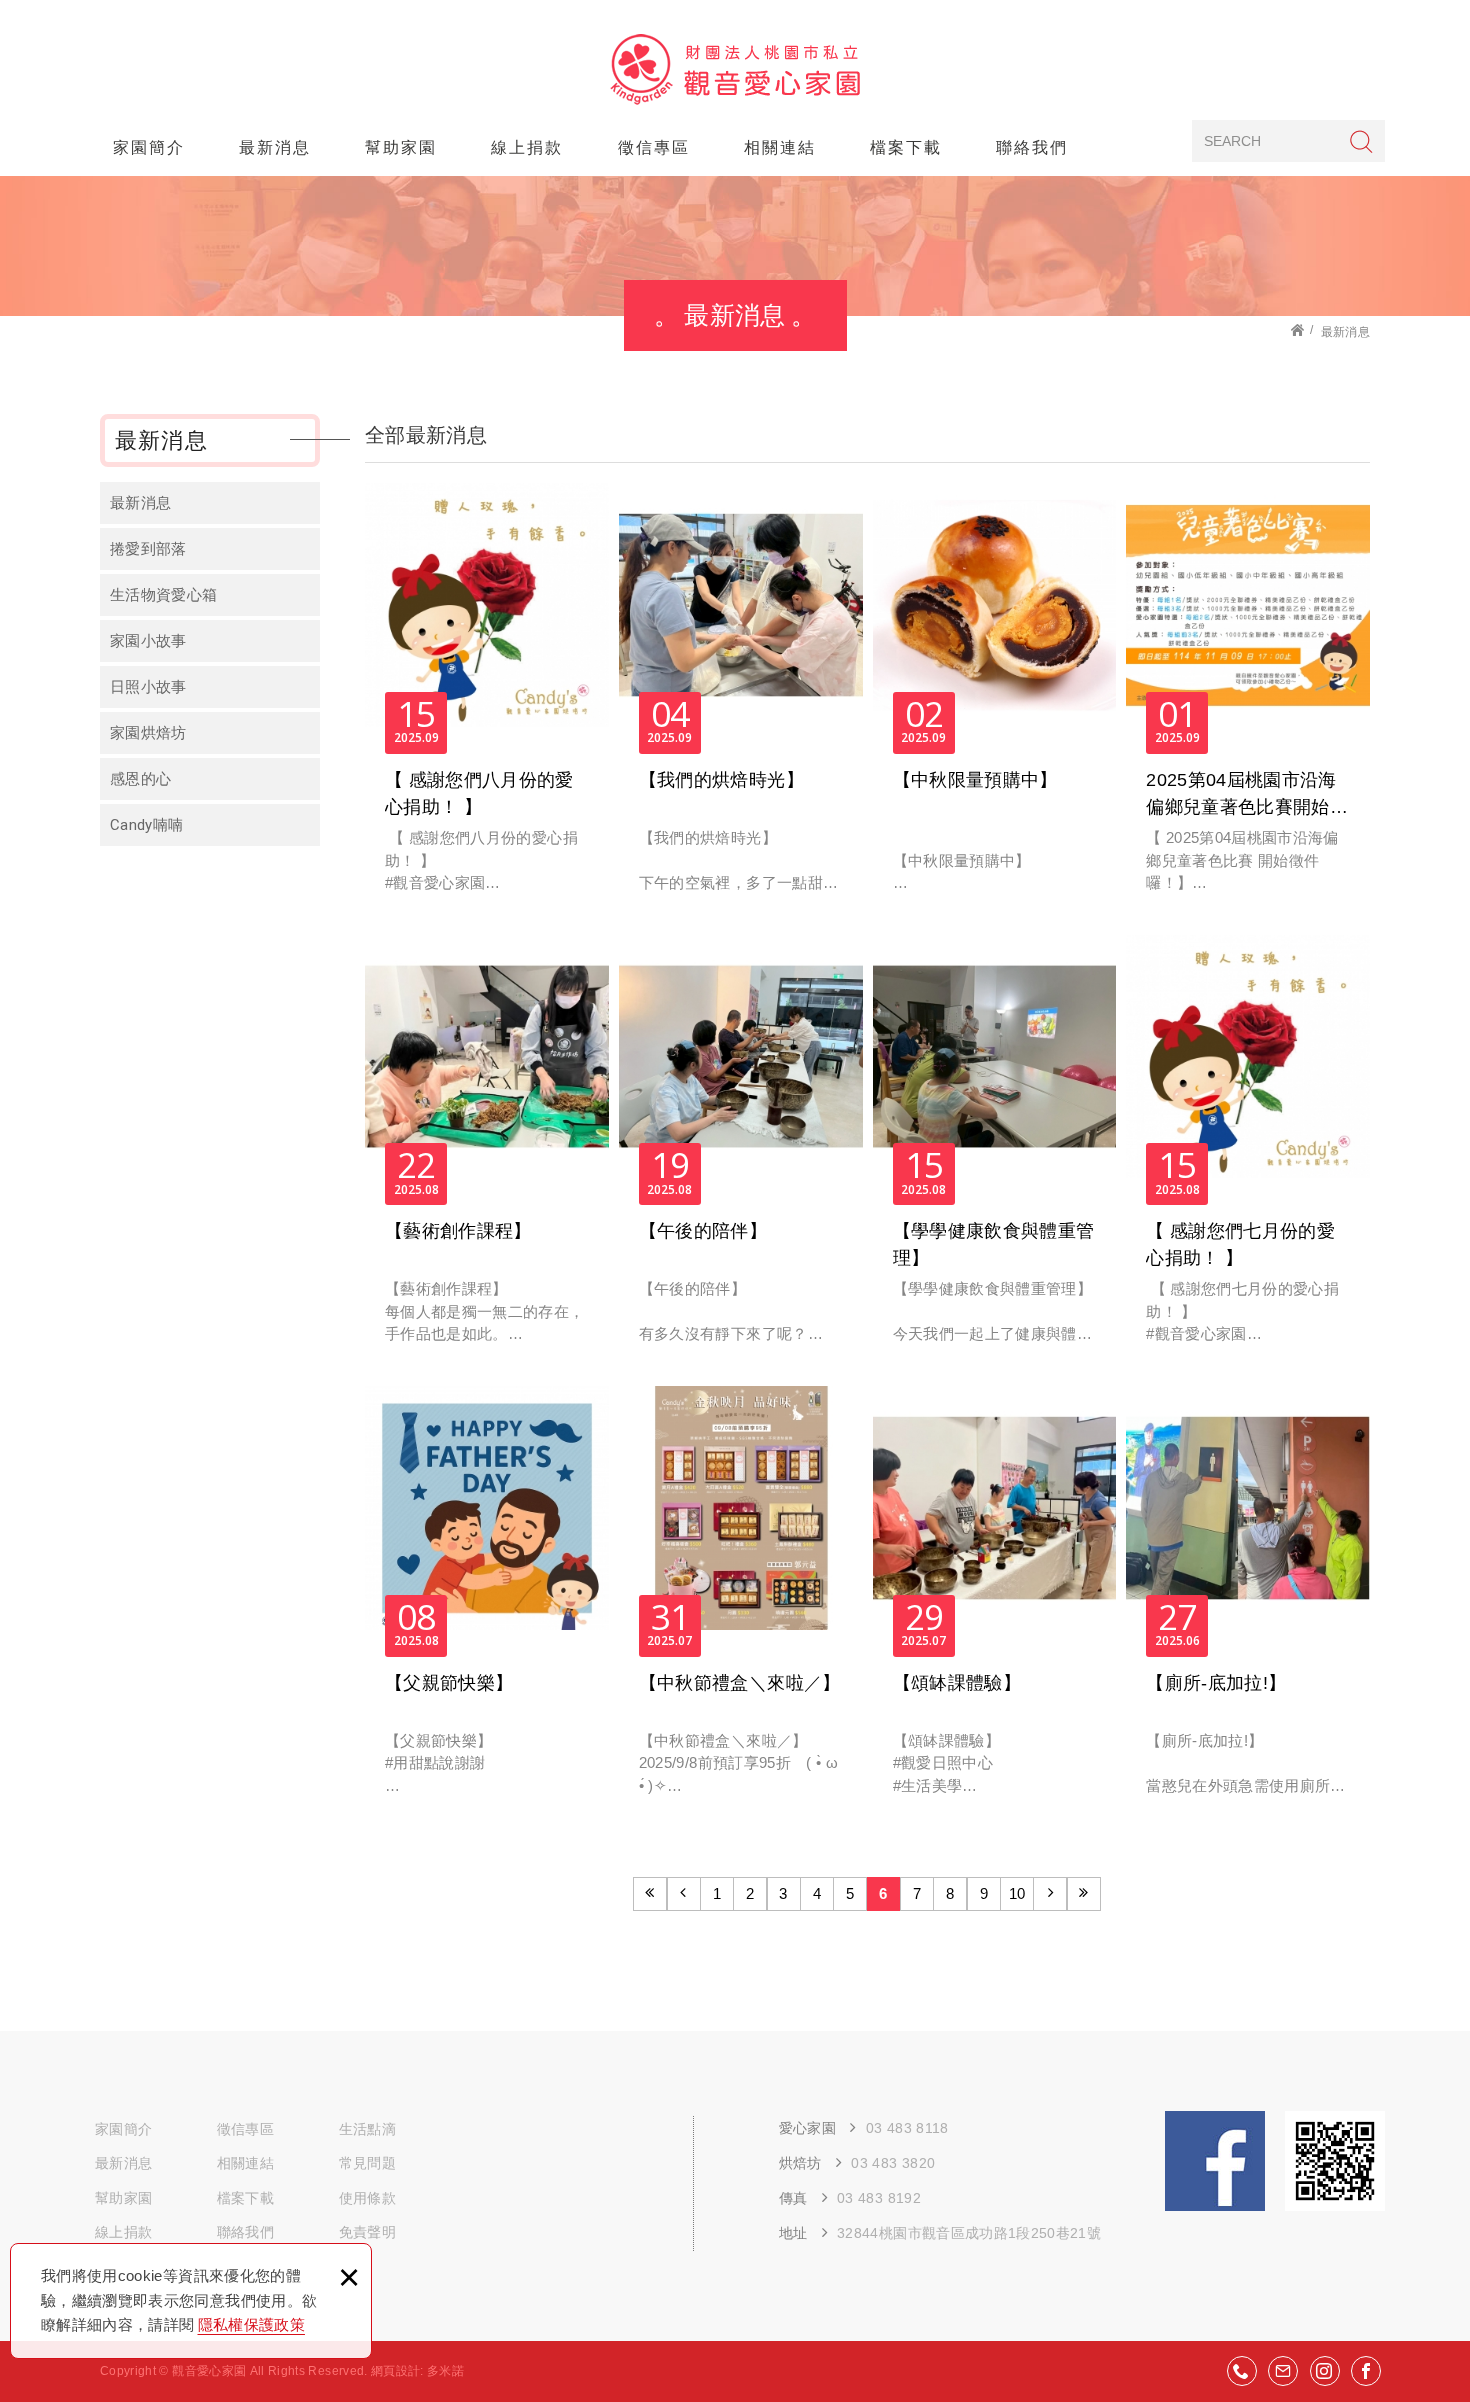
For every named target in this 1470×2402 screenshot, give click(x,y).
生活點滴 (367, 2129)
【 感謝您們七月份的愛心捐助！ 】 (1248, 1150)
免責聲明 (367, 2232)
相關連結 (780, 147)
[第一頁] (650, 1894)
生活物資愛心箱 (163, 595)
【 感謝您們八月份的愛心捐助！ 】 (487, 698)
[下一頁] (1050, 1894)
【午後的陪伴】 (741, 1150)
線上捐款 (527, 147)
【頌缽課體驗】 (995, 1601)
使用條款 (367, 2198)
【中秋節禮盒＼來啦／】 (741, 1601)
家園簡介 (149, 147)
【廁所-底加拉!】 (1248, 1601)
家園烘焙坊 (148, 733)
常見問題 (367, 2163)
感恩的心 (140, 779)
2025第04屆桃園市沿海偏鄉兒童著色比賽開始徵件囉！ (1248, 698)
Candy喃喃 (146, 825)
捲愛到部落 (148, 549)
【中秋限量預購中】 (995, 698)
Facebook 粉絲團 (1215, 2161)
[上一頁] (684, 1894)
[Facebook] (1366, 2371)
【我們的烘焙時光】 (741, 698)
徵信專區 (654, 147)
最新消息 (275, 147)
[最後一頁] (1084, 1894)
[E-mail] (1283, 2371)
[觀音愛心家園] (735, 69)
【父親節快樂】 (487, 1601)
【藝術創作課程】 (487, 1150)
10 (1017, 1893)
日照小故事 (148, 687)
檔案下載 (906, 147)
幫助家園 (401, 147)
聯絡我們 (1032, 147)
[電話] (1242, 2371)
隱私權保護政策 (251, 2324)
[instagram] (1325, 2371)
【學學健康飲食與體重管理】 (995, 1150)
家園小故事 (148, 641)
